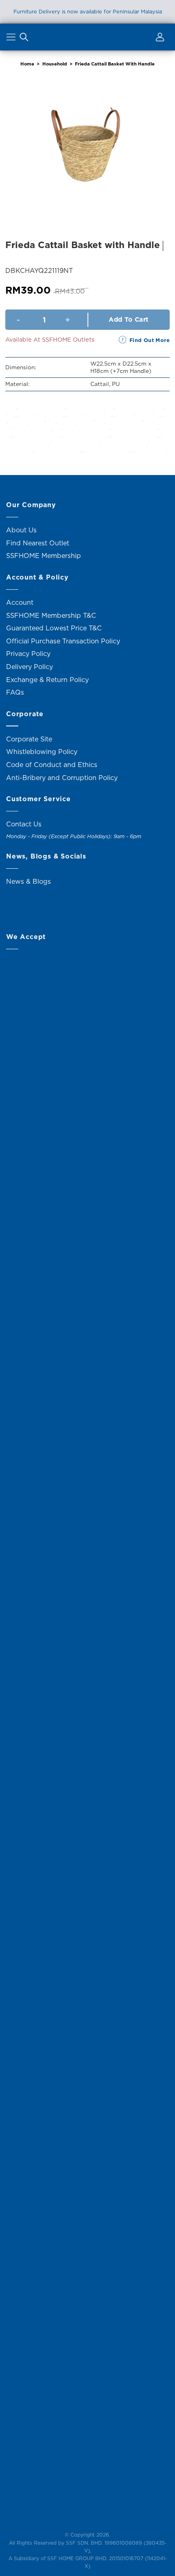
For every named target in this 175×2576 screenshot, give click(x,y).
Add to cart (128, 319)
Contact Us (24, 824)
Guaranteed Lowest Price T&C (54, 628)
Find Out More (150, 340)
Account (20, 602)
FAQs (15, 692)
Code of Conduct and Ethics (52, 765)
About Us (21, 530)
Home (27, 64)
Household (55, 64)
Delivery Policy (30, 667)
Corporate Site (29, 739)
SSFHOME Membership (44, 556)
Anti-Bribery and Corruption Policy (62, 778)
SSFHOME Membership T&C (51, 615)
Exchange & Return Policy (47, 680)
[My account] (159, 39)
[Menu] (12, 39)
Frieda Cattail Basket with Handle (115, 64)
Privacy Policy (28, 654)
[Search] (24, 39)
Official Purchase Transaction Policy (63, 641)
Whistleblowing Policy (42, 752)
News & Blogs (28, 881)
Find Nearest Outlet (38, 543)
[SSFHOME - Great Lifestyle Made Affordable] (87, 37)
